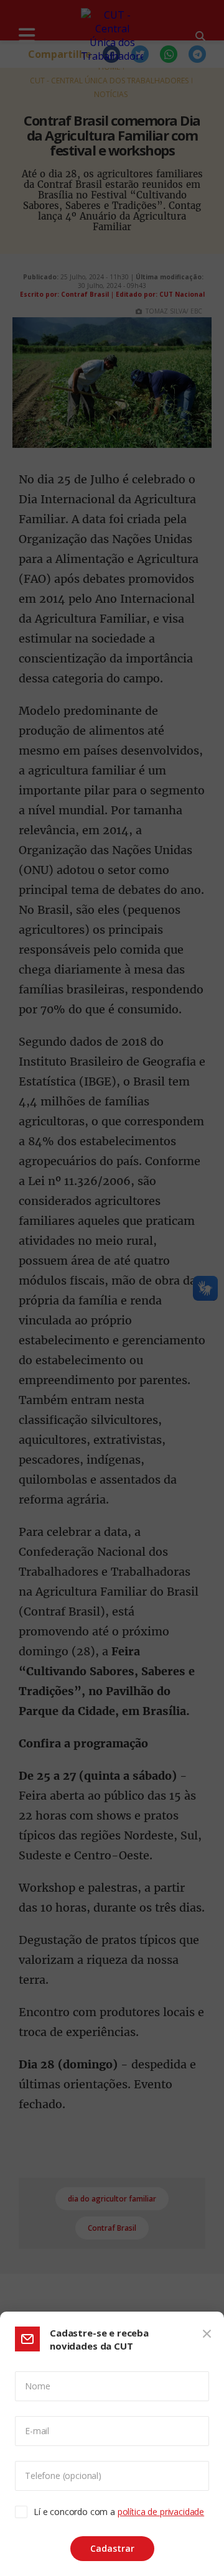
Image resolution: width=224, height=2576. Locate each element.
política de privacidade (161, 2512)
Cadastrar (112, 2548)
